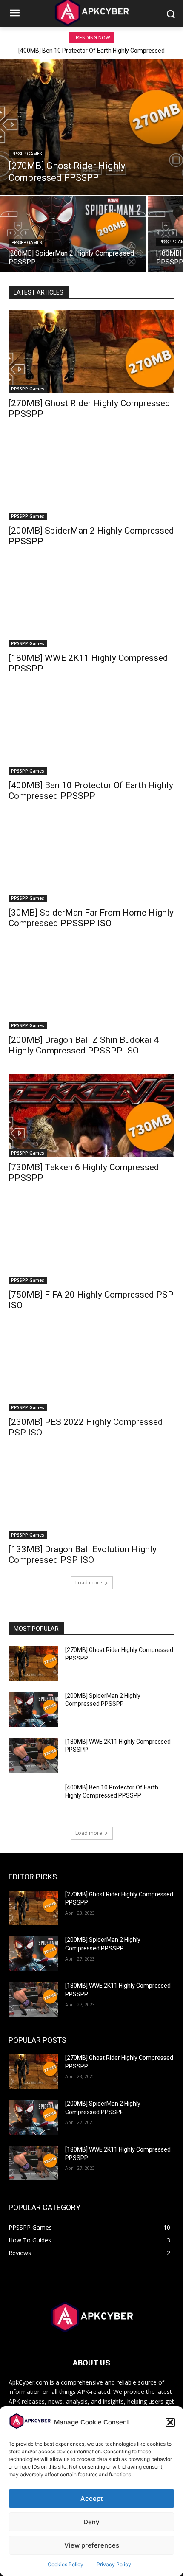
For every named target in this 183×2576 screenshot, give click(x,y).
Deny (91, 2522)
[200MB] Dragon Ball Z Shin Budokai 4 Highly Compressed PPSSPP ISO (84, 1045)
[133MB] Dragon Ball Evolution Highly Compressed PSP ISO (83, 1555)
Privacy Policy (114, 2564)
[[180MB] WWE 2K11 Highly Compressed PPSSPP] (91, 606)
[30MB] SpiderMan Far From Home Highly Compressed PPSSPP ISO (91, 918)
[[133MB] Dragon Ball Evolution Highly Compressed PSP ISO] (91, 1497)
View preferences (92, 2545)
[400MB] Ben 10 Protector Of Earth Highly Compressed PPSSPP (91, 791)
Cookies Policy (66, 2564)
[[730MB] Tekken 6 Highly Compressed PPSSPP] (91, 1115)
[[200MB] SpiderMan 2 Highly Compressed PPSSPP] (73, 234)
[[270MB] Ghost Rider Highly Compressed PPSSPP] (91, 127)
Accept (92, 2499)
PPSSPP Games (27, 154)
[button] (170, 2422)
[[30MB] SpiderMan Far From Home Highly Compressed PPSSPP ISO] (91, 861)
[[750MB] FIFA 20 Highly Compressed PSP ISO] (91, 1243)
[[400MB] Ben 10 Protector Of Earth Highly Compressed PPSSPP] (91, 733)
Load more (89, 1583)
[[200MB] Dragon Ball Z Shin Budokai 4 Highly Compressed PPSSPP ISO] (91, 988)
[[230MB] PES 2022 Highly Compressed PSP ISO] (91, 1370)
